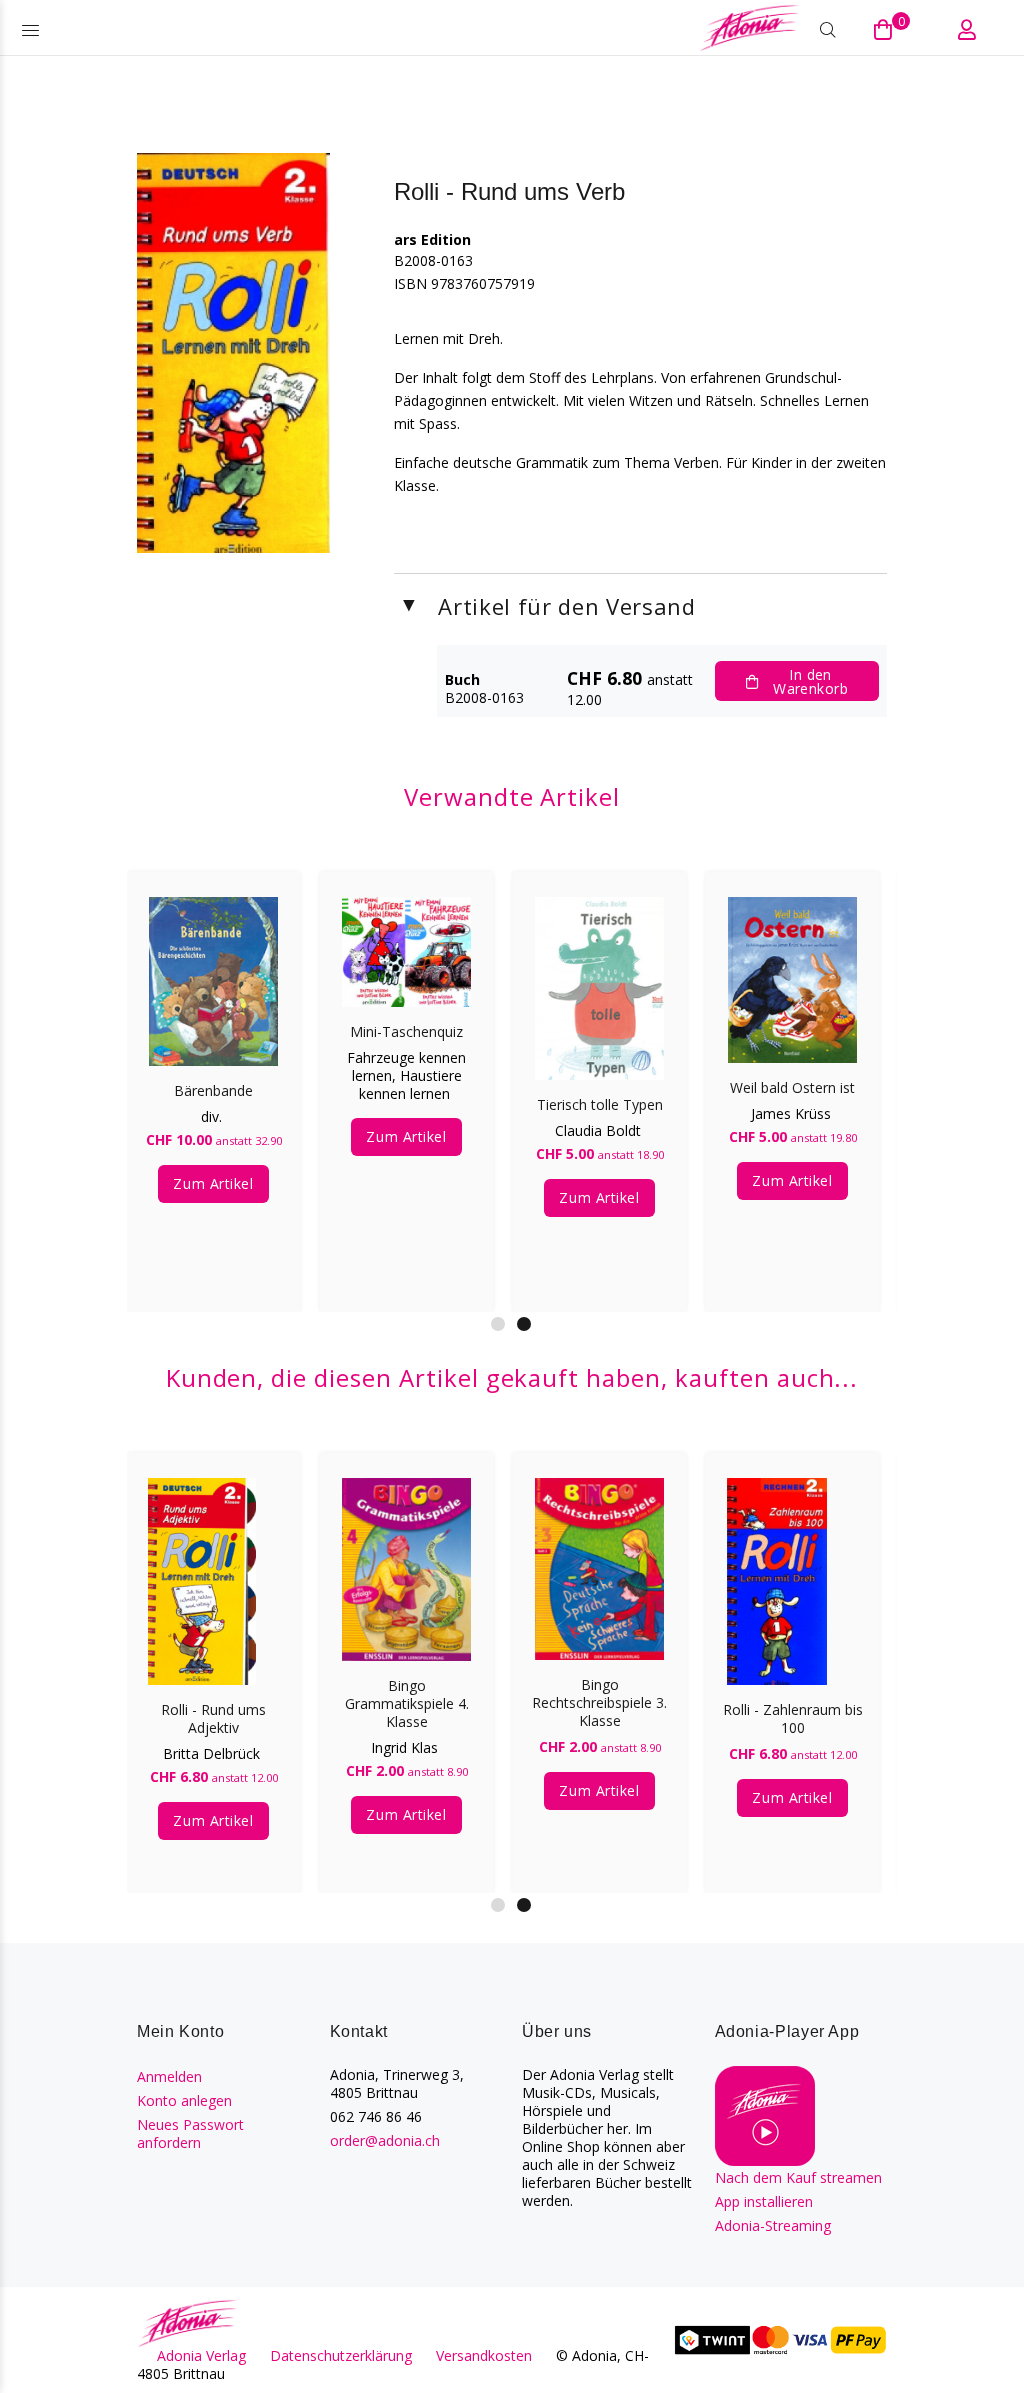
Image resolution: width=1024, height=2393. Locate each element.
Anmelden (169, 2076)
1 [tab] (498, 1324)
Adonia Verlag (201, 2355)
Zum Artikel (213, 1183)
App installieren (764, 2201)
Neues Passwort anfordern (190, 2133)
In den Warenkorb (810, 681)
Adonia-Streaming (773, 2225)
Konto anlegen (184, 2100)
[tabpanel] (406, 1072)
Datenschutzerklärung (341, 2355)
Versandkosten (484, 2355)
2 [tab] (524, 1324)
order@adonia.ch (385, 2140)
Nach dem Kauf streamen (798, 2177)
